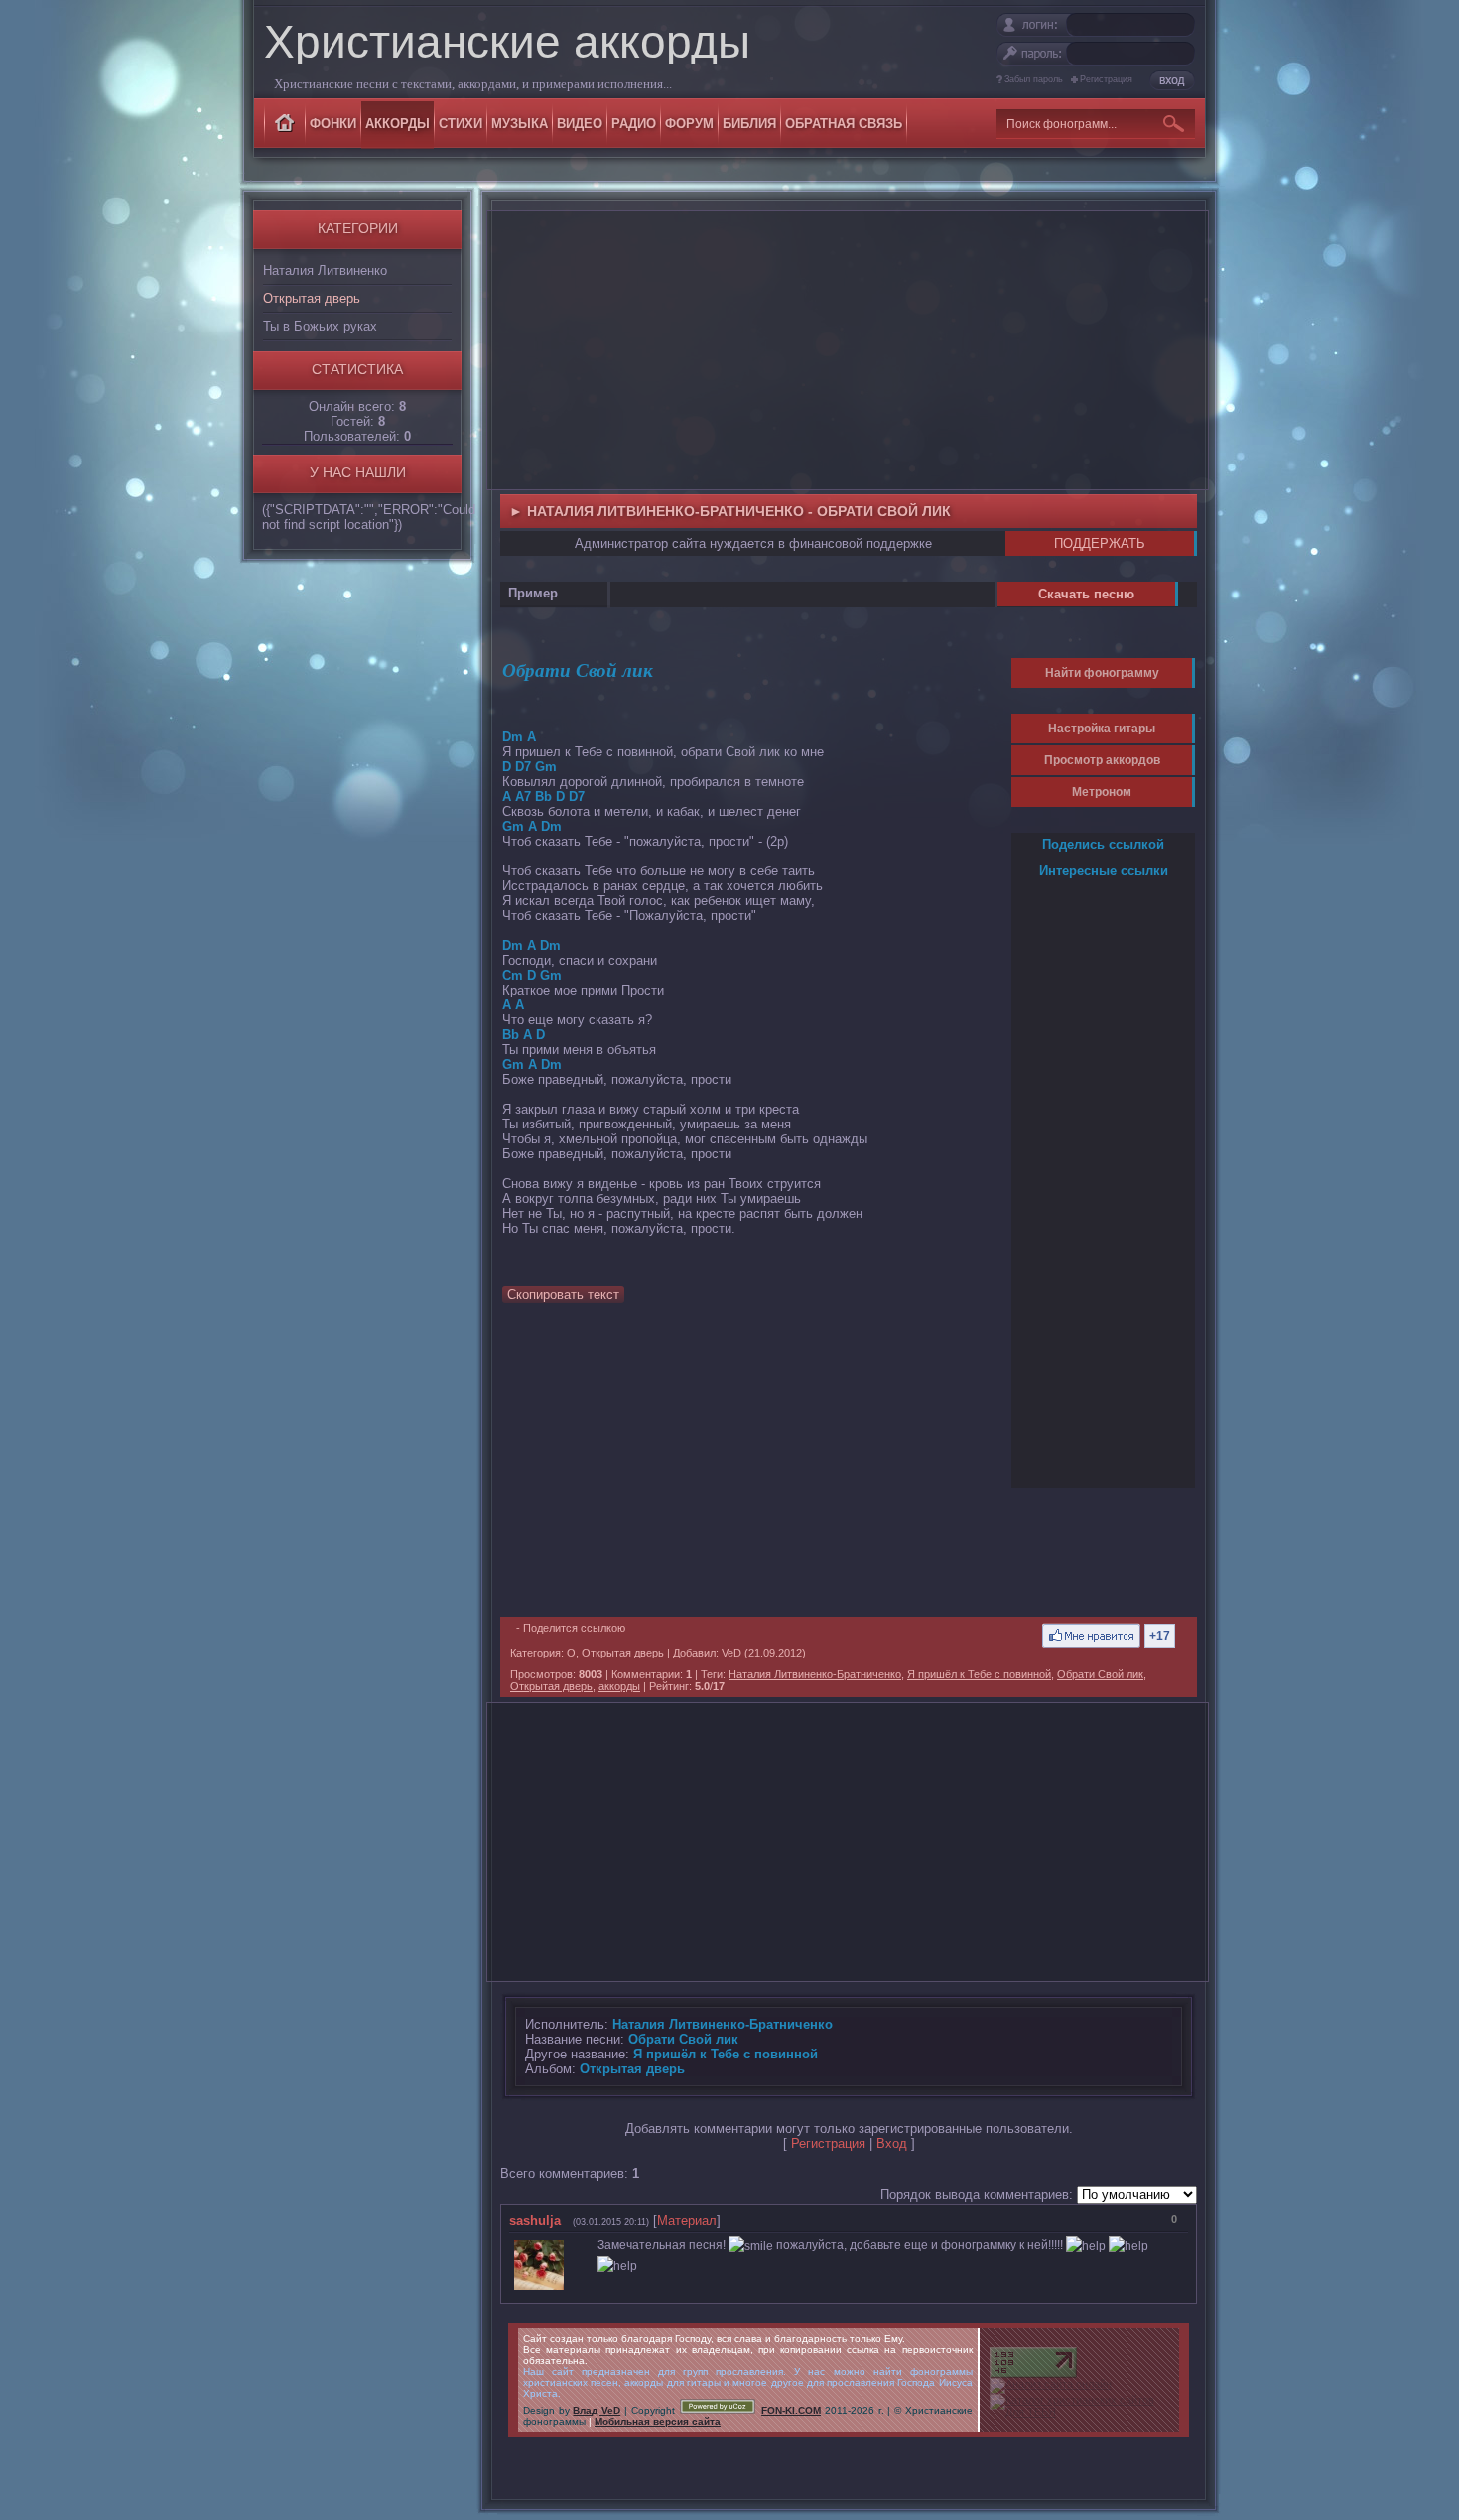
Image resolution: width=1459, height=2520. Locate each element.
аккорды (619, 1686)
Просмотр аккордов (1102, 760)
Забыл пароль (1034, 79)
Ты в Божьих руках (320, 326)
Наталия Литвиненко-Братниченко (815, 1674)
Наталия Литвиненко (325, 270)
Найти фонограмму (1102, 673)
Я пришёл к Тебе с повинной (979, 1674)
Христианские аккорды (507, 42)
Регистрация (1106, 79)
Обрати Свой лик (1100, 1674)
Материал (687, 2221)
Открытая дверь (312, 298)
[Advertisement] (848, 350)
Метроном (1102, 792)
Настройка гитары (1102, 729)
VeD (731, 1653)
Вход (892, 2143)
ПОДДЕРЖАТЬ (1100, 543)
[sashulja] (574, 2245)
